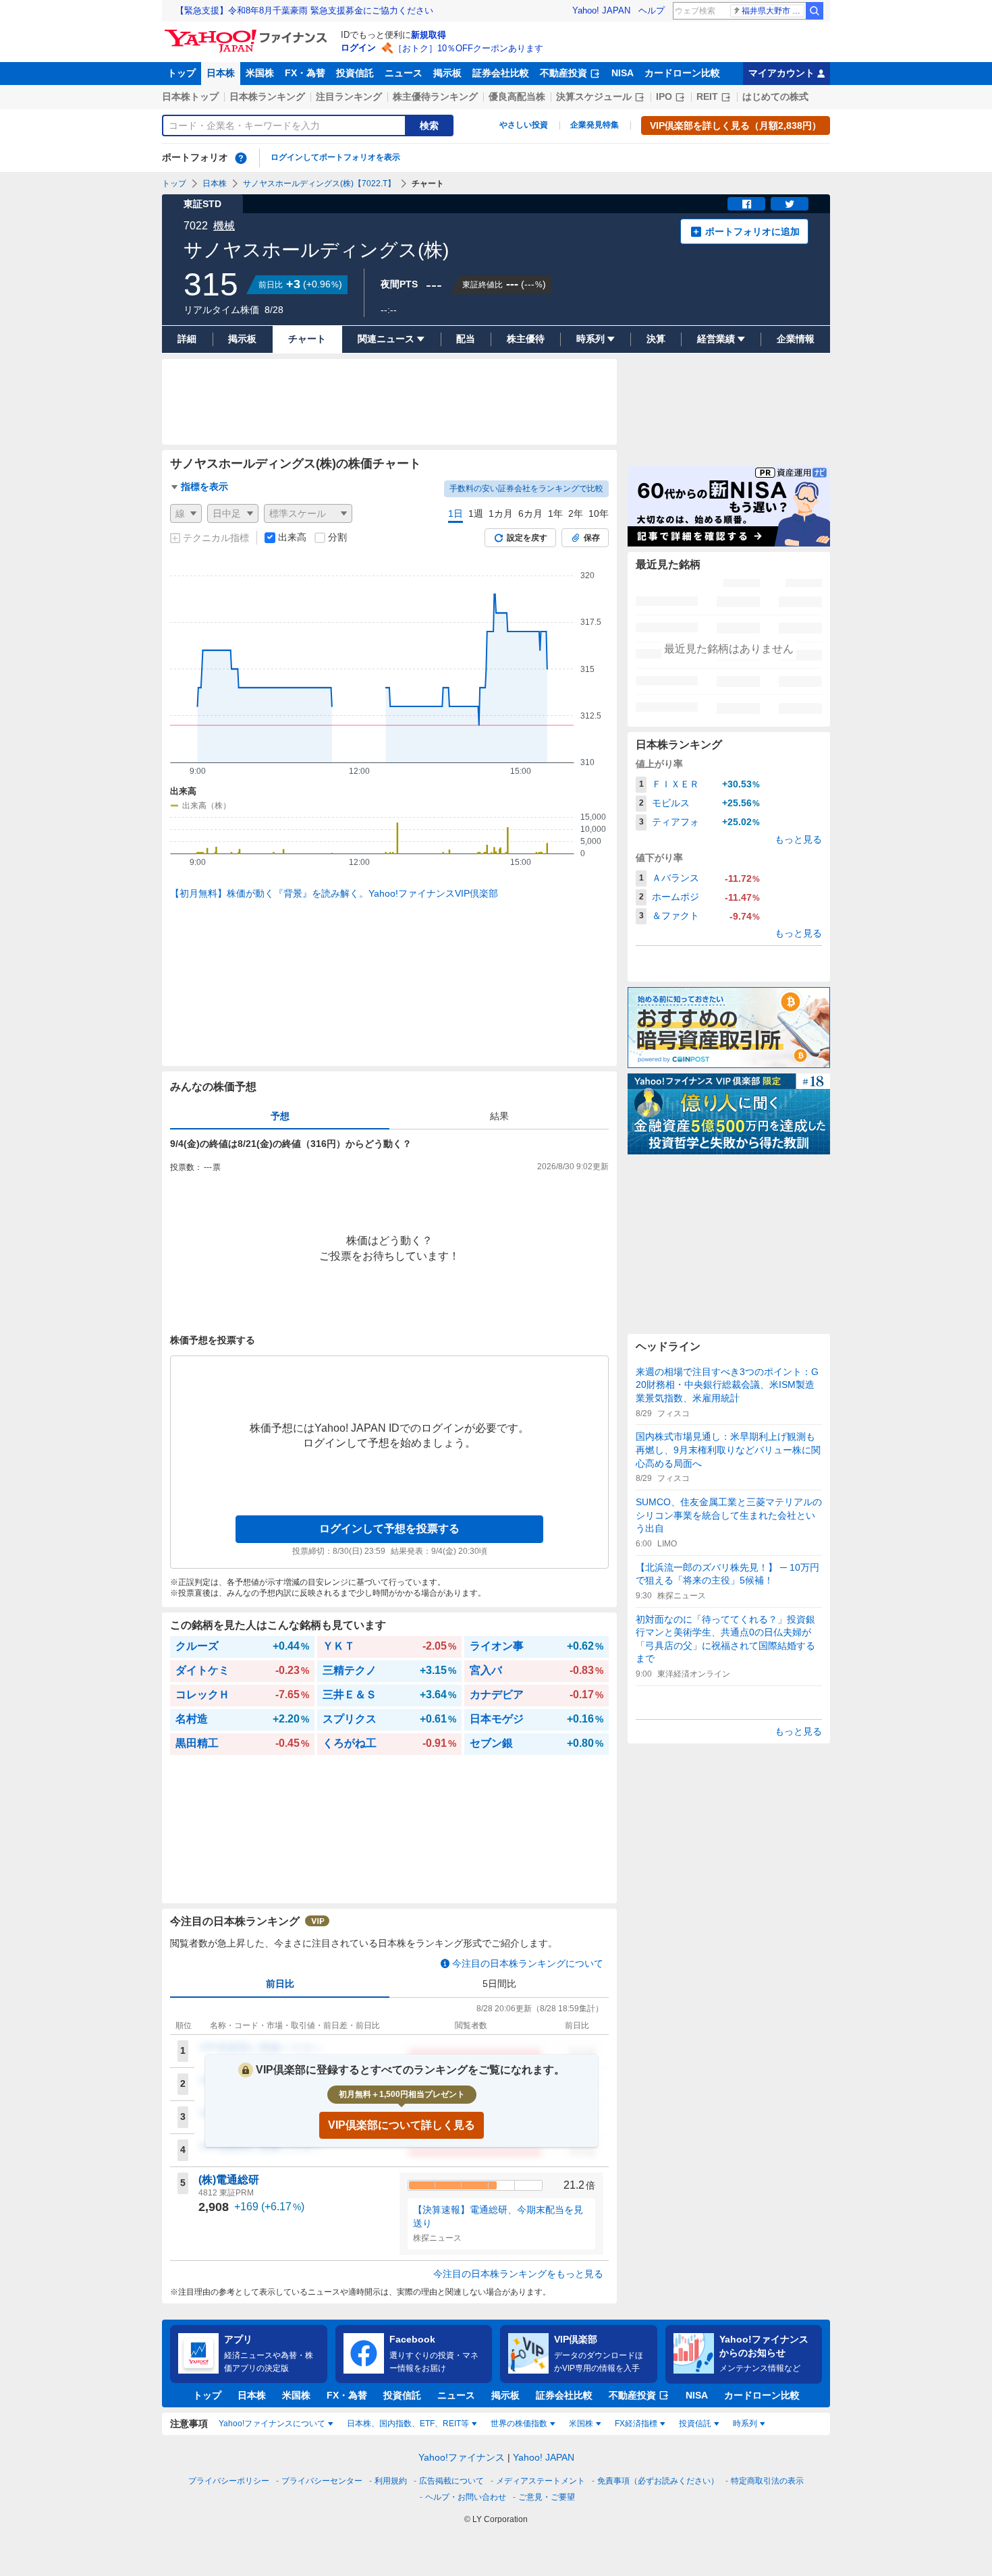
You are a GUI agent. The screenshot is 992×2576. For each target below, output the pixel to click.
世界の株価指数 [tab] (519, 2424)
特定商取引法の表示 (767, 2481)
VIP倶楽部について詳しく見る (402, 2125)
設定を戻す (527, 538)
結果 (499, 1116)
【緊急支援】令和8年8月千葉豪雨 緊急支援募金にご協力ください (304, 10)
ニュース (404, 73)
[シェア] (746, 204)
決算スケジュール (594, 96)
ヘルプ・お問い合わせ (466, 2497)
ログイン (358, 48)
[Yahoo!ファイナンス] (248, 33)
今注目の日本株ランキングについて (528, 1963)
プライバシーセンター (322, 2481)
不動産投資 (563, 73)
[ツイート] (790, 204)
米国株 (260, 73)
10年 (599, 513)
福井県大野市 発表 (773, 11)
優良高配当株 (517, 96)
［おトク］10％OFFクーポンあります (468, 48)
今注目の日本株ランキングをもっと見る (518, 2274)
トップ (182, 73)
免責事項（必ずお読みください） (658, 2481)
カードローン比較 (682, 73)
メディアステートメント (541, 2481)
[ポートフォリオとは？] (241, 158)
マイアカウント (781, 73)
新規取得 (429, 35)
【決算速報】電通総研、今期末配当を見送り (498, 2216)
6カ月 (530, 513)
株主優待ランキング (435, 96)
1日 (456, 513)
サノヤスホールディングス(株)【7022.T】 (319, 184)
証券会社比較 (501, 73)
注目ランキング (349, 96)
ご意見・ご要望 (547, 2497)
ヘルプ (652, 10)
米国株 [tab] (581, 2424)
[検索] (815, 11)
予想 (280, 1116)
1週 (476, 513)
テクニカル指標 (216, 538)
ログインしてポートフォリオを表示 (335, 157)
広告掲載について (451, 2481)
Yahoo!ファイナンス (462, 2457)
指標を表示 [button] (204, 486)
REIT (707, 96)
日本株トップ (190, 96)
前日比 (280, 1984)
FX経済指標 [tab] (636, 2424)
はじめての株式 (775, 96)
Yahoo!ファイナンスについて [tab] (272, 2424)
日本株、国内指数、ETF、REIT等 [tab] (408, 2424)
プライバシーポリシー (229, 2481)
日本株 (221, 73)
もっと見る (798, 839)
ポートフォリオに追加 (752, 231)
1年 (555, 513)
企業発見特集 (595, 125)
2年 (576, 513)
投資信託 (355, 73)
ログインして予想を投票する (389, 1529)
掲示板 (447, 73)
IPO (664, 96)
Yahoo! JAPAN (601, 10)
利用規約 (391, 2481)
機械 (224, 226)
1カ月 (501, 513)
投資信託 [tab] (695, 2424)
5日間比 (499, 1984)
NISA (623, 73)
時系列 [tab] (745, 2424)
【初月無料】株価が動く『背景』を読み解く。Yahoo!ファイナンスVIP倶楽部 (334, 893)
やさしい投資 (524, 125)
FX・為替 (305, 73)
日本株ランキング (267, 96)
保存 (592, 538)
